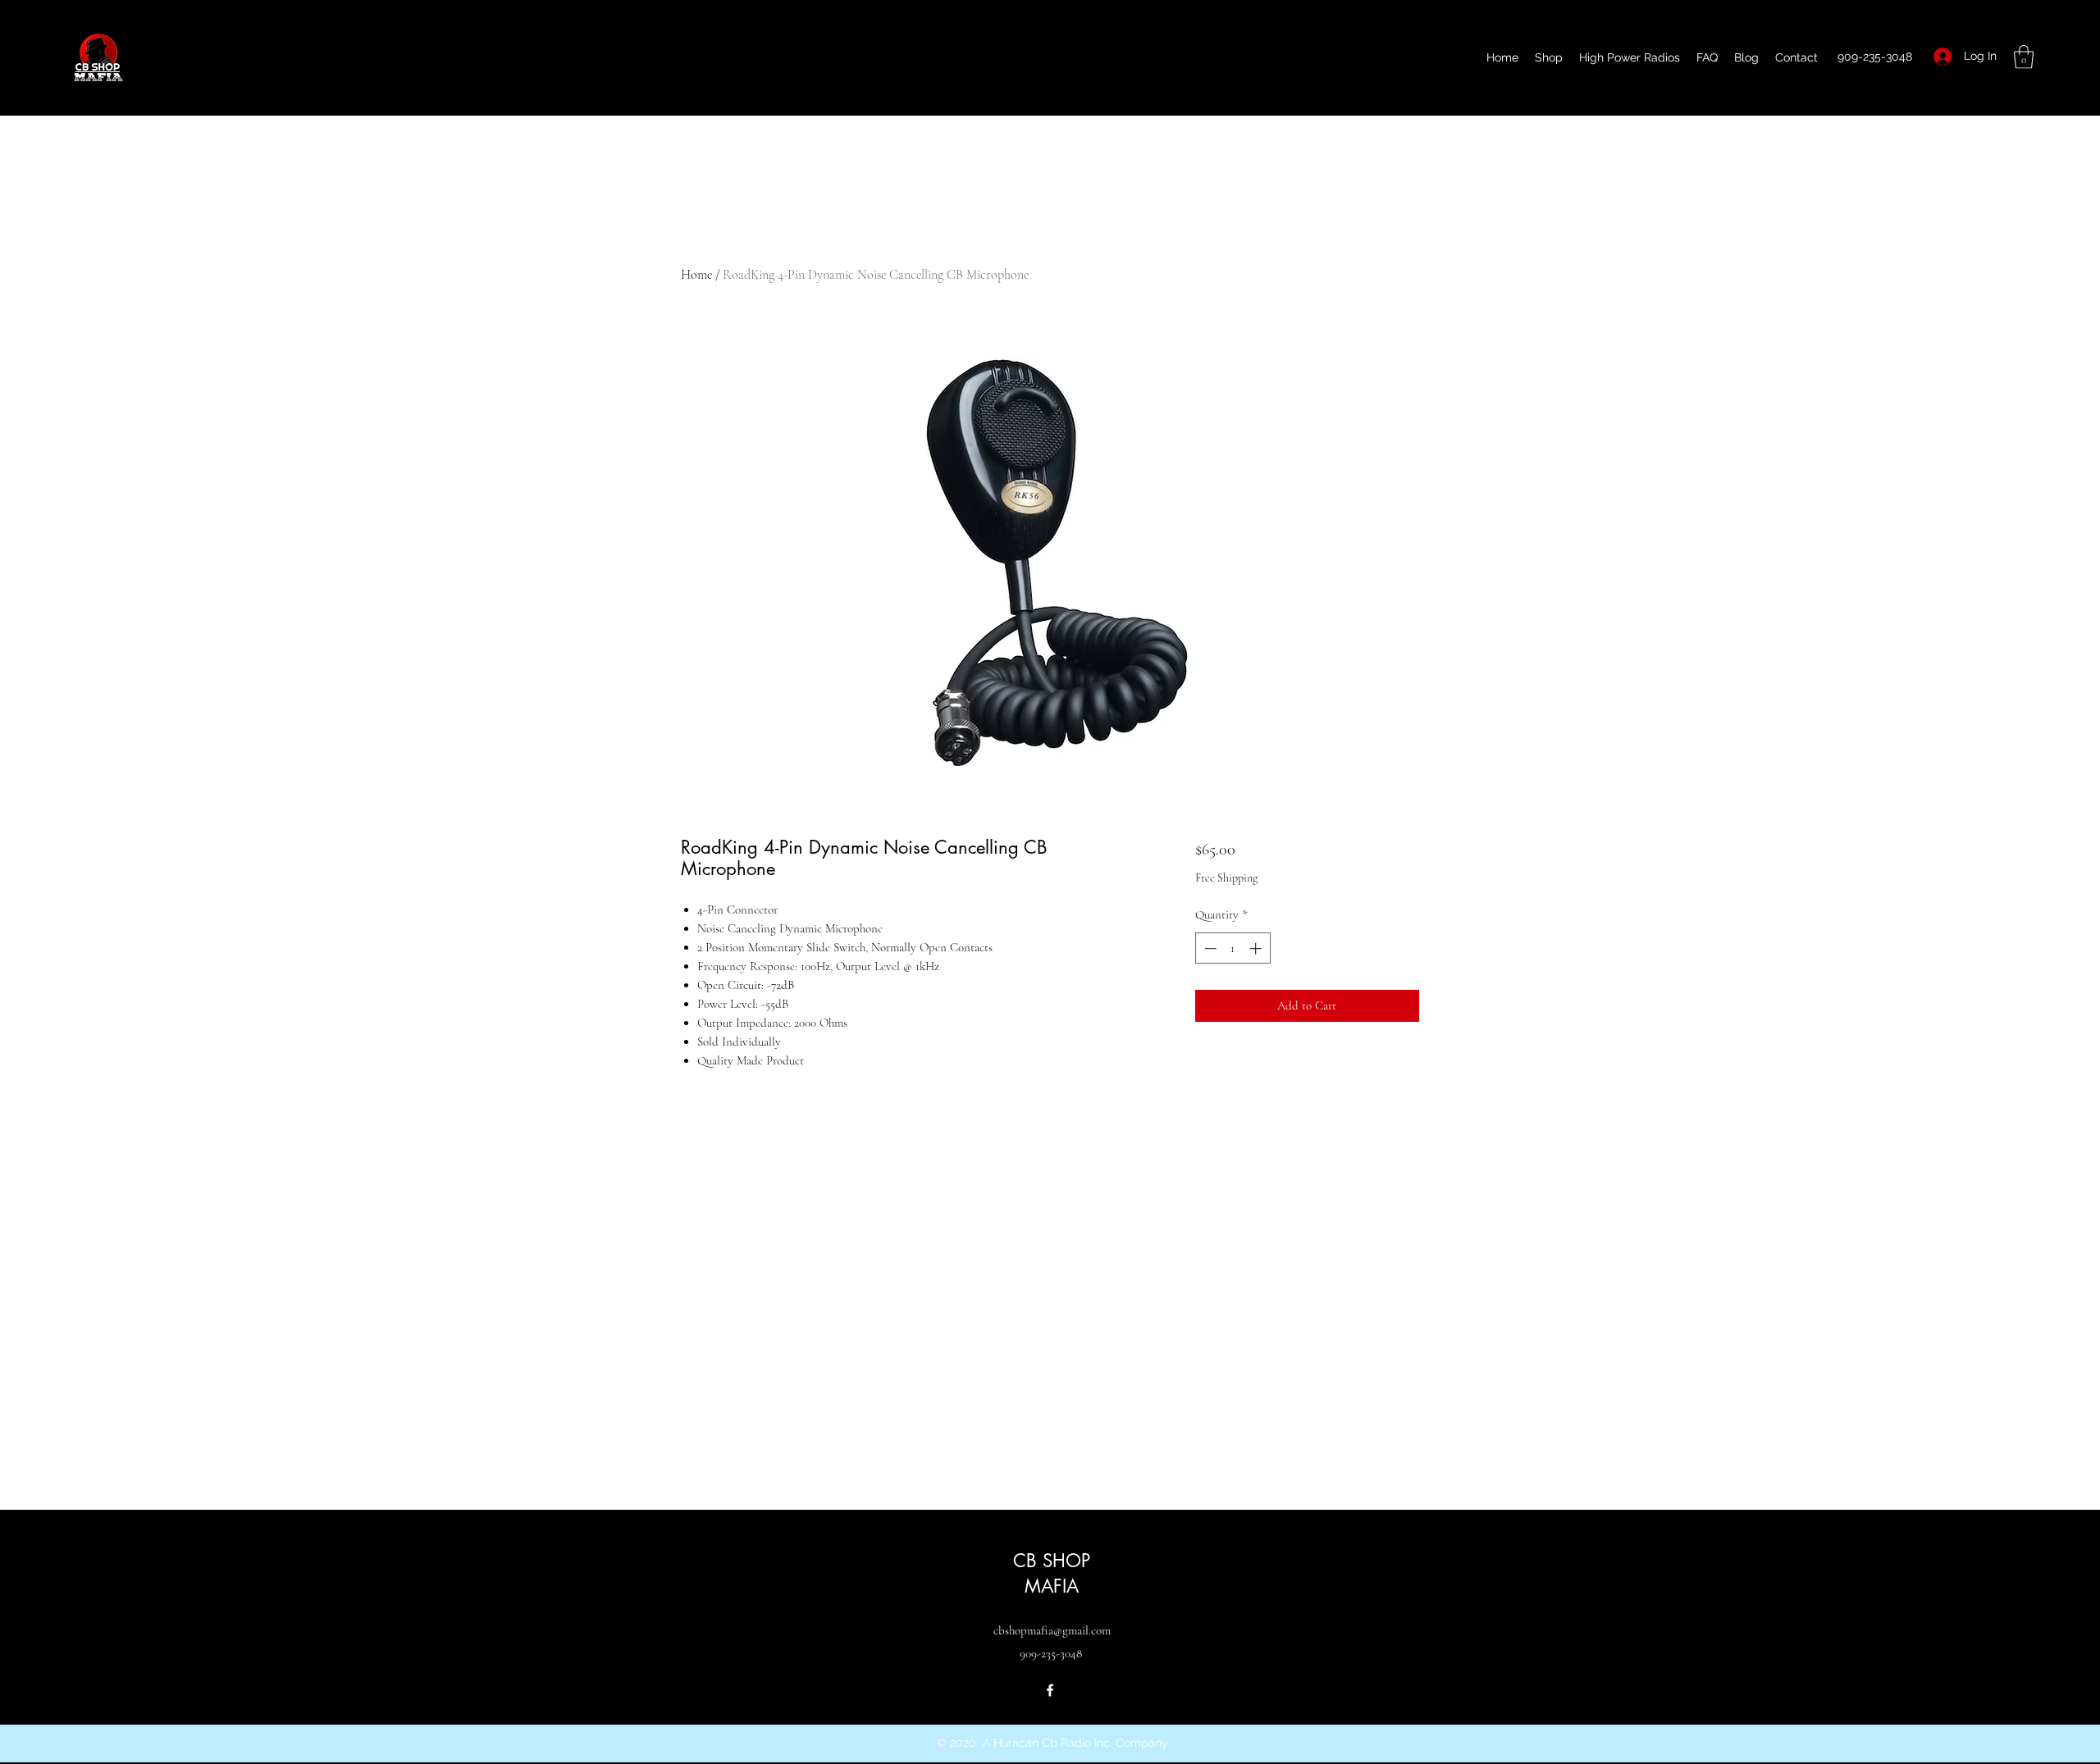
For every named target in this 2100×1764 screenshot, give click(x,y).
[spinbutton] (1233, 948)
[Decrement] (1209, 948)
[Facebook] (1050, 1690)
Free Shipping (1226, 878)
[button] (2024, 57)
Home (696, 275)
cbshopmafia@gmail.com (1052, 1630)
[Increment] (1257, 948)
